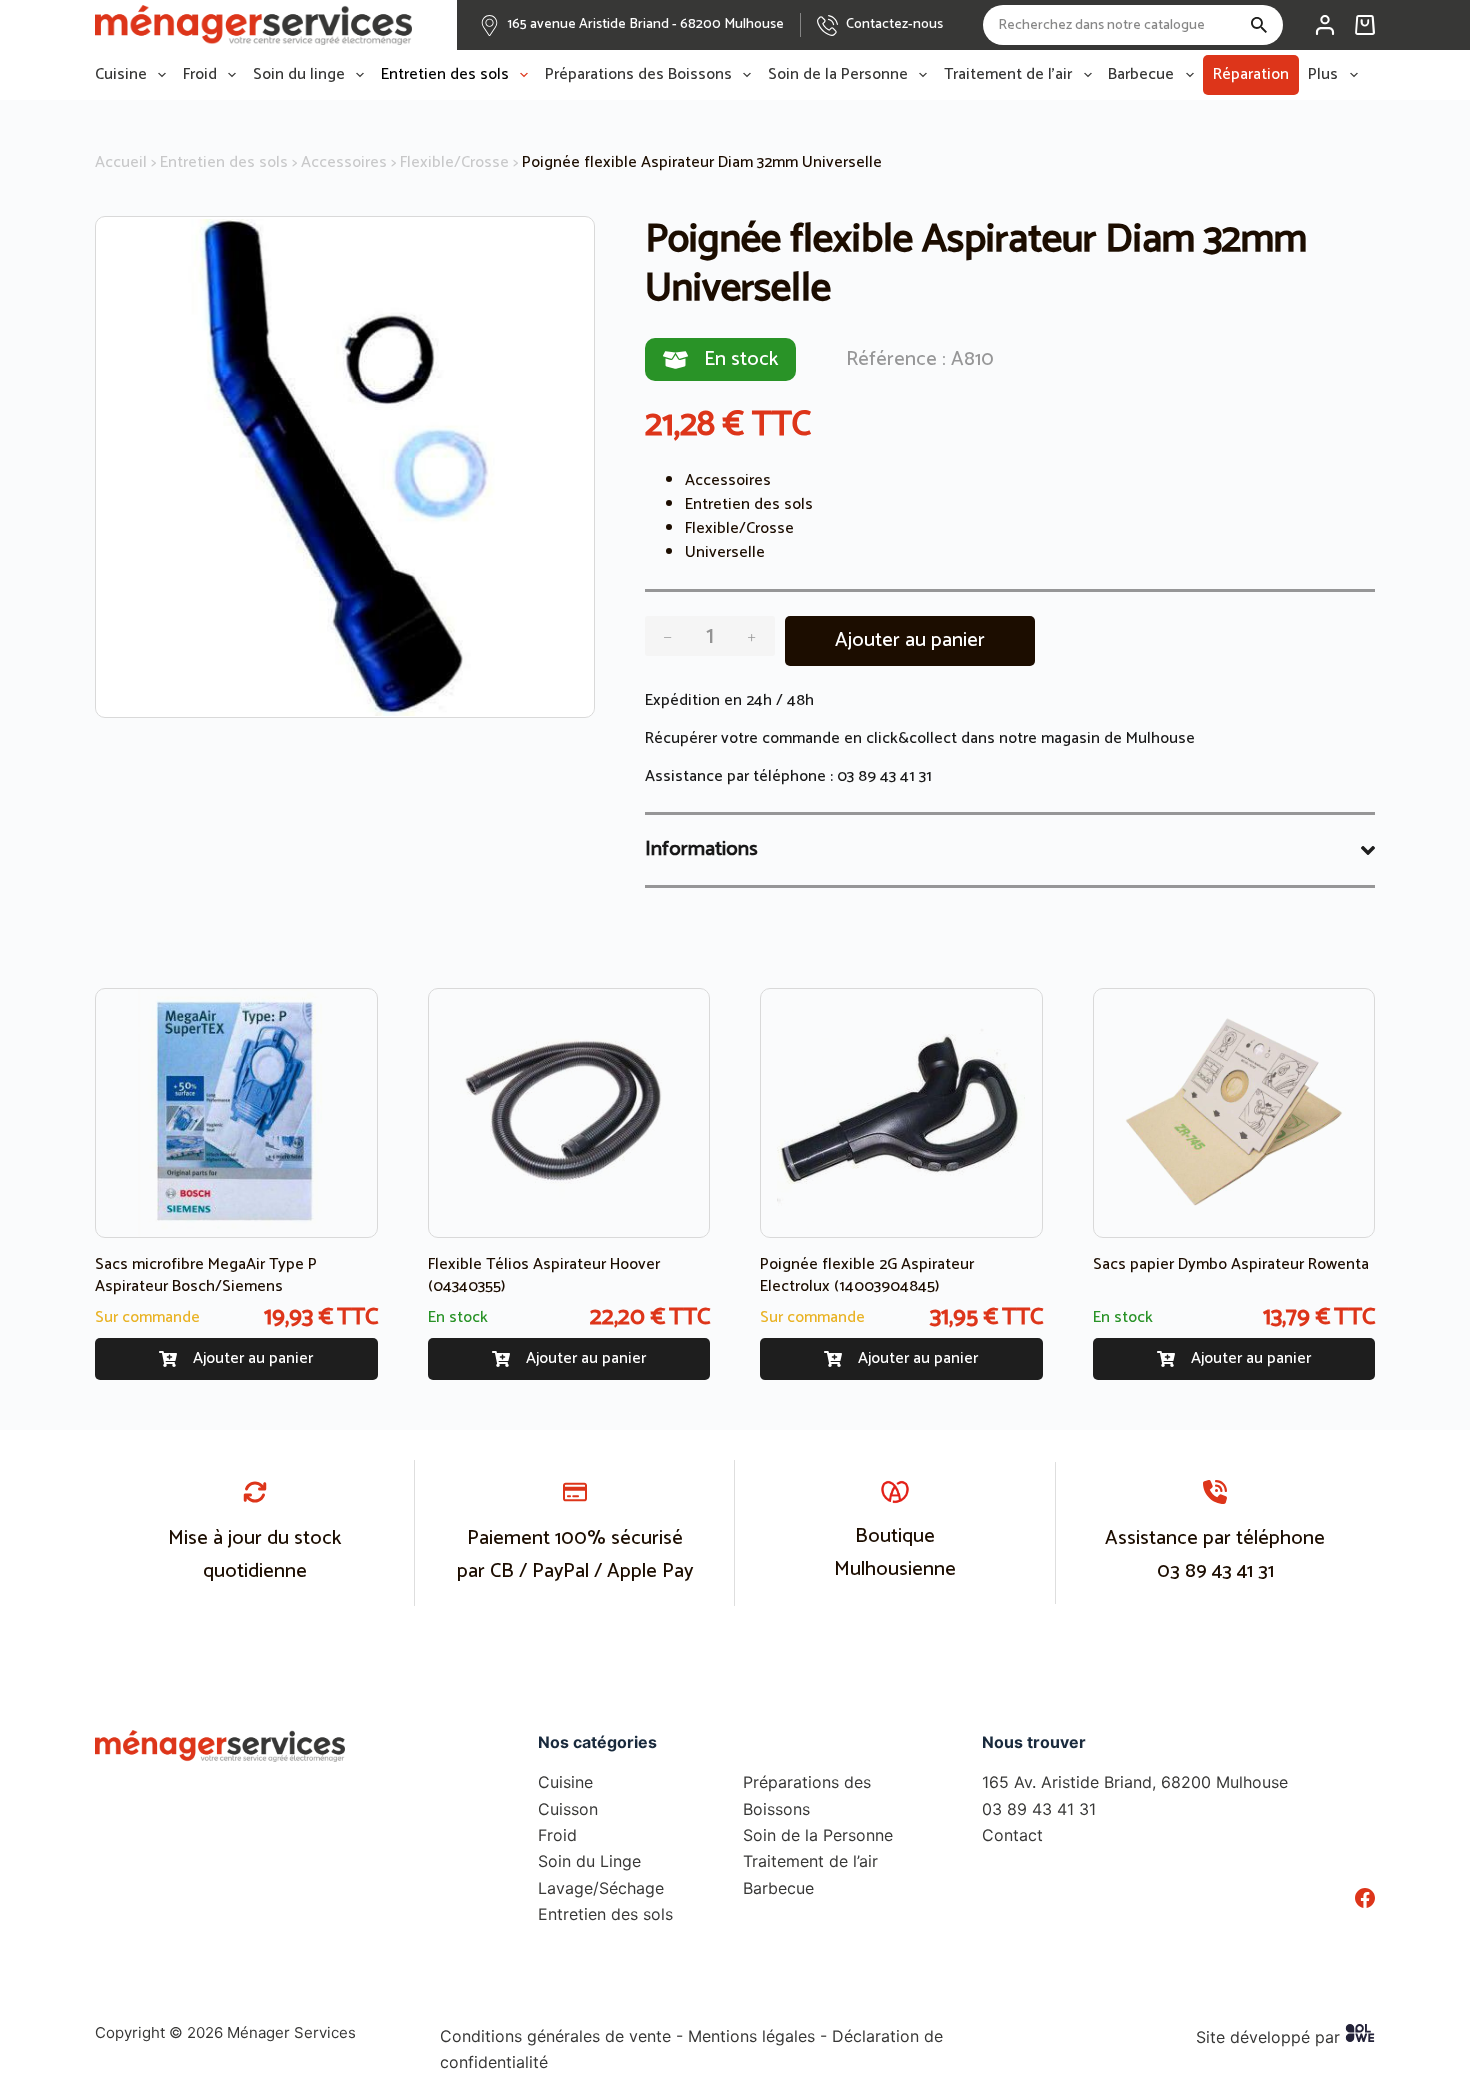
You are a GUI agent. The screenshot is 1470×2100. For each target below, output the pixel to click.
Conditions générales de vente (555, 2036)
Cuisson (568, 1809)
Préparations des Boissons (638, 75)
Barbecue (1141, 75)
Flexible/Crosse (454, 162)
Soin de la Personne (838, 75)
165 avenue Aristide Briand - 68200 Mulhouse (646, 24)
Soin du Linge (589, 1861)
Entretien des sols (445, 75)
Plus (1323, 75)
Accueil (121, 162)
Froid (200, 75)
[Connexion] (1325, 25)
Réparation (1251, 74)
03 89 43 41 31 (884, 776)
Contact (1012, 1835)
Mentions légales (751, 2036)
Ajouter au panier (910, 640)
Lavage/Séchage (601, 1888)
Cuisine (121, 75)
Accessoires (344, 162)
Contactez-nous (894, 24)
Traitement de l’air (1008, 75)
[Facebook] (1365, 1898)
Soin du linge (299, 75)
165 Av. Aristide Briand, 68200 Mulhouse (1135, 1782)
